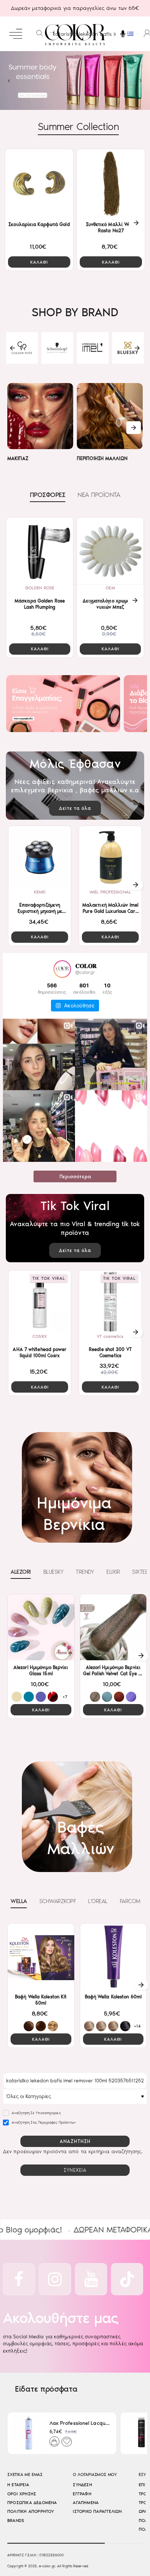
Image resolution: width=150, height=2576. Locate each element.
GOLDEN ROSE (40, 588)
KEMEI (40, 892)
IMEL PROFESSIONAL (110, 892)
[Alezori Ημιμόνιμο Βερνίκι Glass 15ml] (41, 1627)
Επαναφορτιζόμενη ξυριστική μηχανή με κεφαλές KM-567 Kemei (40, 909)
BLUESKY (22, 359)
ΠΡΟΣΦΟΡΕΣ (48, 495)
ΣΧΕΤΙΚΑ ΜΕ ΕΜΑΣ (25, 2475)
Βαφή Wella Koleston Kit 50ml (41, 2000)
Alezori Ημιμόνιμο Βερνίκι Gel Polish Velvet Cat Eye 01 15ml (113, 1671)
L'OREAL (98, 1901)
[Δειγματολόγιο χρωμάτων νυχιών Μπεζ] (110, 551)
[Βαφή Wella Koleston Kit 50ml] (41, 1957)
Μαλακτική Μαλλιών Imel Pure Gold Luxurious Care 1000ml (110, 909)
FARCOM (130, 1901)
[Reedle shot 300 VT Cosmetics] (110, 1302)
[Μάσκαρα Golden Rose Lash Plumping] (40, 551)
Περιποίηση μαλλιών (102, 458)
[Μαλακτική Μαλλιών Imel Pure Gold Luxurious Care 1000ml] (110, 857)
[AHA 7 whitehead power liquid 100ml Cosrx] (40, 1302)
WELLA (19, 1901)
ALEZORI (57, 359)
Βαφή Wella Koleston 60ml (113, 1997)
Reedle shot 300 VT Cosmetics (110, 1352)
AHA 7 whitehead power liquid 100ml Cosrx (40, 1352)
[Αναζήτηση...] (40, 34)
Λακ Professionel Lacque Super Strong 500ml (80, 2423)
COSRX (40, 1336)
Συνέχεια (75, 2170)
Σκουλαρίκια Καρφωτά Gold (39, 224)
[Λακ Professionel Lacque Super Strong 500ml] (29, 2433)
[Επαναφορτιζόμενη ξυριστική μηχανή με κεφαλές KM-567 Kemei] (40, 857)
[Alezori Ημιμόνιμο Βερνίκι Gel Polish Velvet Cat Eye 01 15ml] (113, 1627)
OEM (110, 588)
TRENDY (85, 1572)
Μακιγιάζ (18, 458)
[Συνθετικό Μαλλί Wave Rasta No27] (111, 183)
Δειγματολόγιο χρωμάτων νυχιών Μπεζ (110, 604)
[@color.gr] (62, 969)
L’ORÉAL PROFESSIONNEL (128, 357)
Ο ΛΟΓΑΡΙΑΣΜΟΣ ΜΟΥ (95, 2475)
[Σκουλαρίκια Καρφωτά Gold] (39, 183)
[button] (39, 262)
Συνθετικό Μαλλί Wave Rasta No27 (111, 227)
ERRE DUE (93, 359)
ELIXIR (113, 1572)
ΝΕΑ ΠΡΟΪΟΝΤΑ (99, 495)
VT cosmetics (110, 1336)
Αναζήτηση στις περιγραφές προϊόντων (43, 2123)
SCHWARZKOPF (58, 1901)
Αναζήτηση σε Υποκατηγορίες (36, 2113)
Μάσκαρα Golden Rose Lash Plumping (40, 604)
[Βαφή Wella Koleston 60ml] (113, 1957)
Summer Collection (78, 127)
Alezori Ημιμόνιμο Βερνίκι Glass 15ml (41, 1670)
